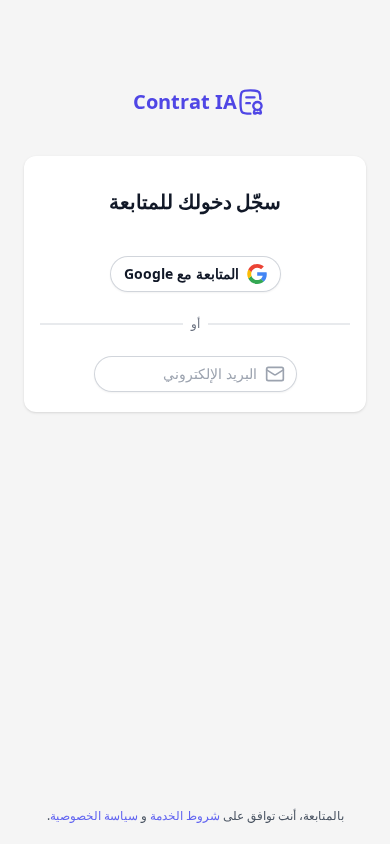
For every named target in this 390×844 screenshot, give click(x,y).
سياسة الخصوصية (94, 815)
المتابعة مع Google (181, 273)
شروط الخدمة (185, 815)
